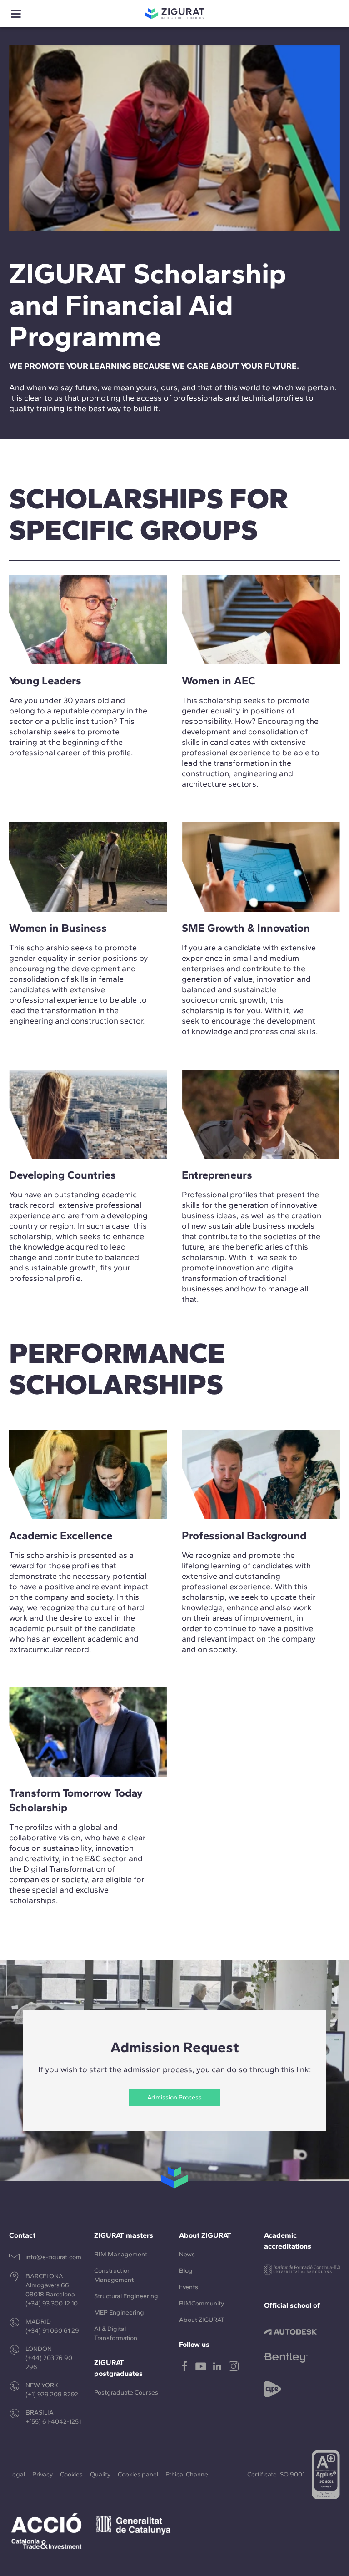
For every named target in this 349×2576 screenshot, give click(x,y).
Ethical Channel (187, 2474)
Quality (100, 2474)
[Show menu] (16, 14)
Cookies (71, 2474)
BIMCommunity (202, 2303)
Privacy (42, 2474)
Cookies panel (138, 2474)
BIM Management (121, 2254)
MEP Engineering (119, 2312)
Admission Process (174, 2097)
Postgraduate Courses (126, 2393)
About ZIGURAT (202, 2320)
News (187, 2254)
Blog (186, 2271)
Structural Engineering (126, 2296)
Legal (17, 2474)
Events (189, 2287)
